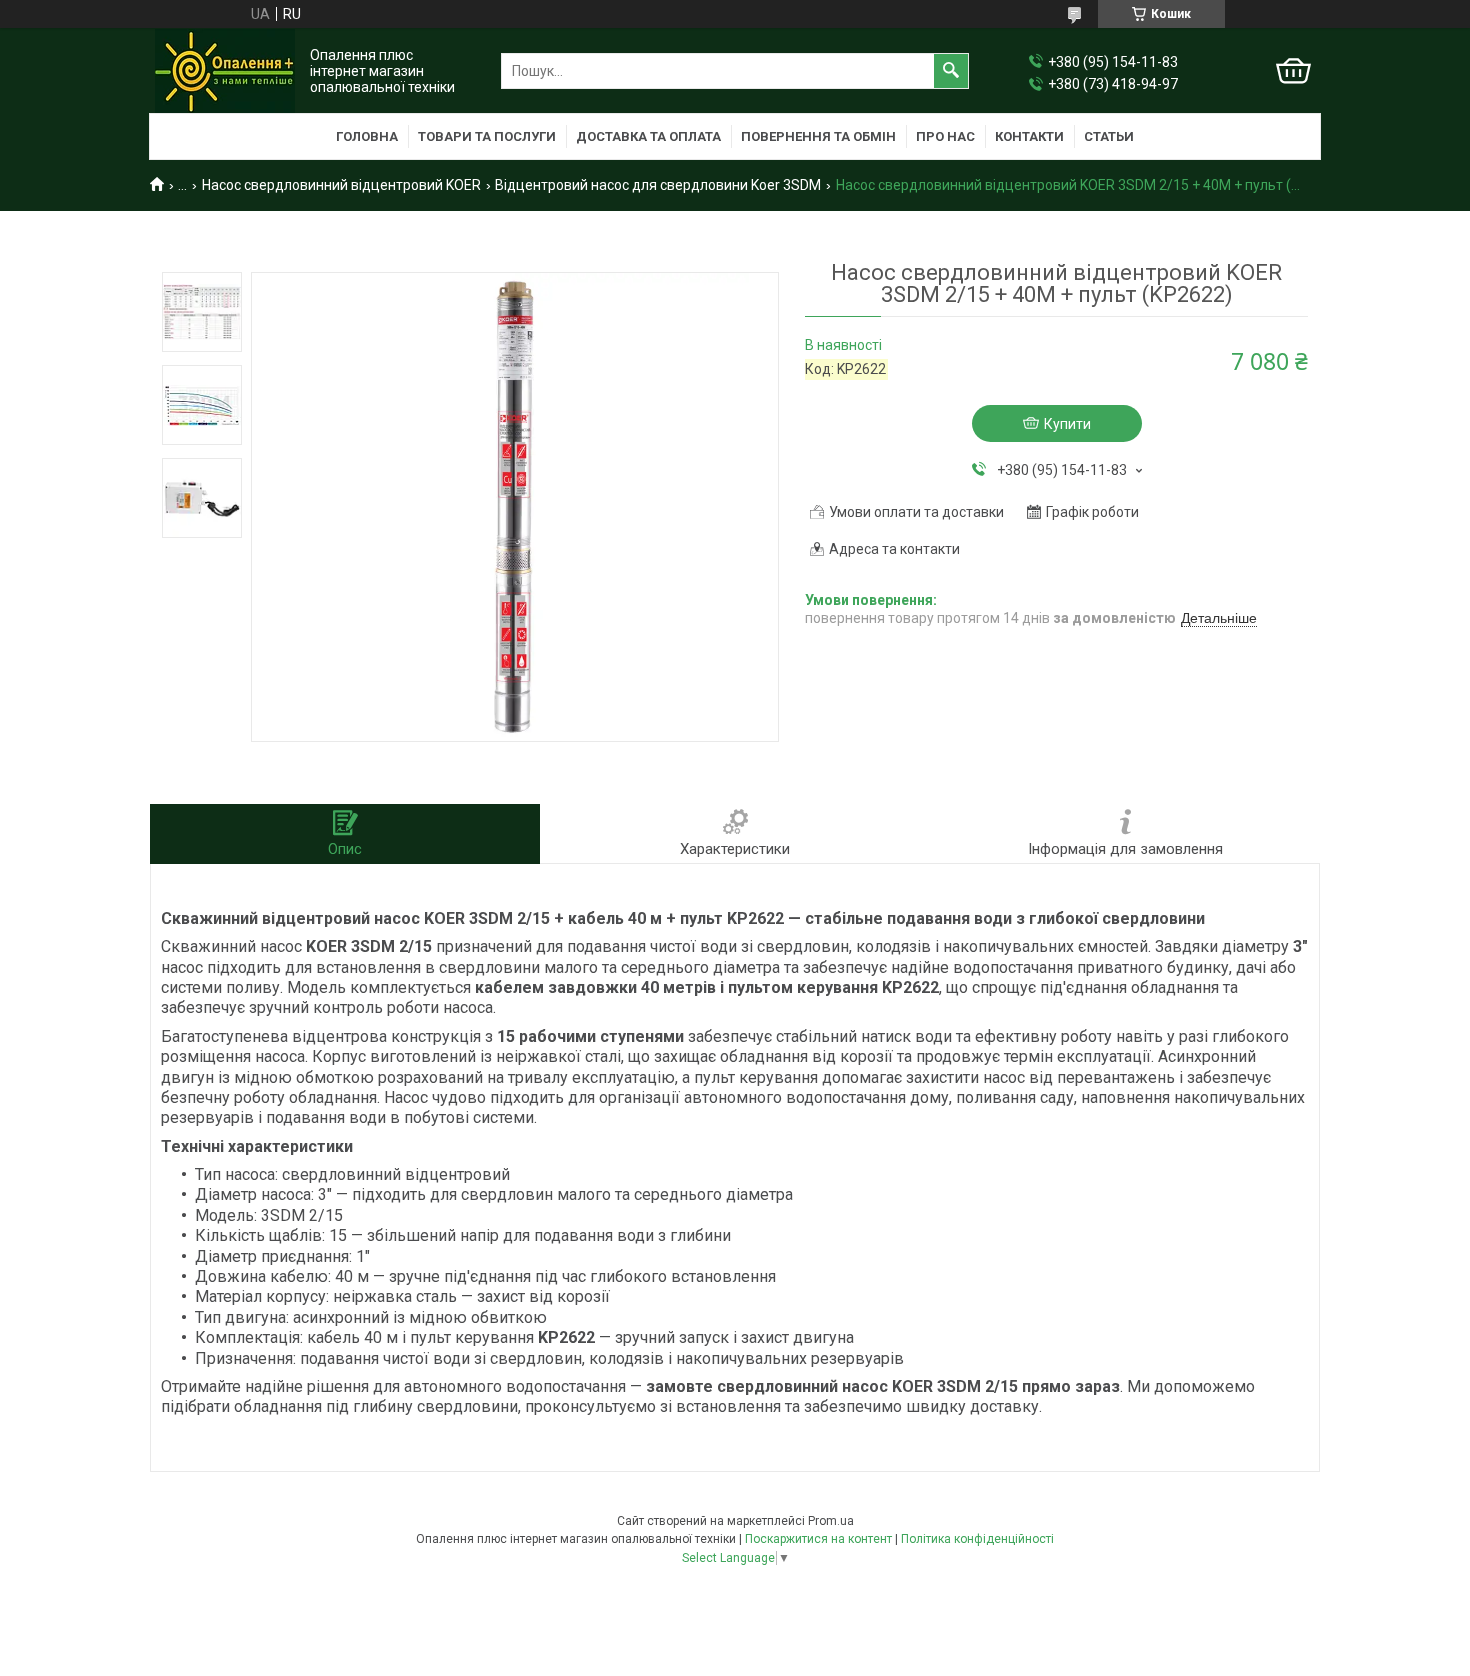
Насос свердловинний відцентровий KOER (341, 185)
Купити (1067, 424)
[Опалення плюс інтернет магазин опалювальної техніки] (225, 71)
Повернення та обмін (818, 136)
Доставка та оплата (648, 136)
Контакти (1029, 136)
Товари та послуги (487, 136)
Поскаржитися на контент (818, 1539)
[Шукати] (951, 71)
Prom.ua (831, 1521)
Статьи (1109, 136)
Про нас (945, 136)
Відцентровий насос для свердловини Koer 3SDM (658, 185)
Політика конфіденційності (977, 1539)
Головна (367, 136)
